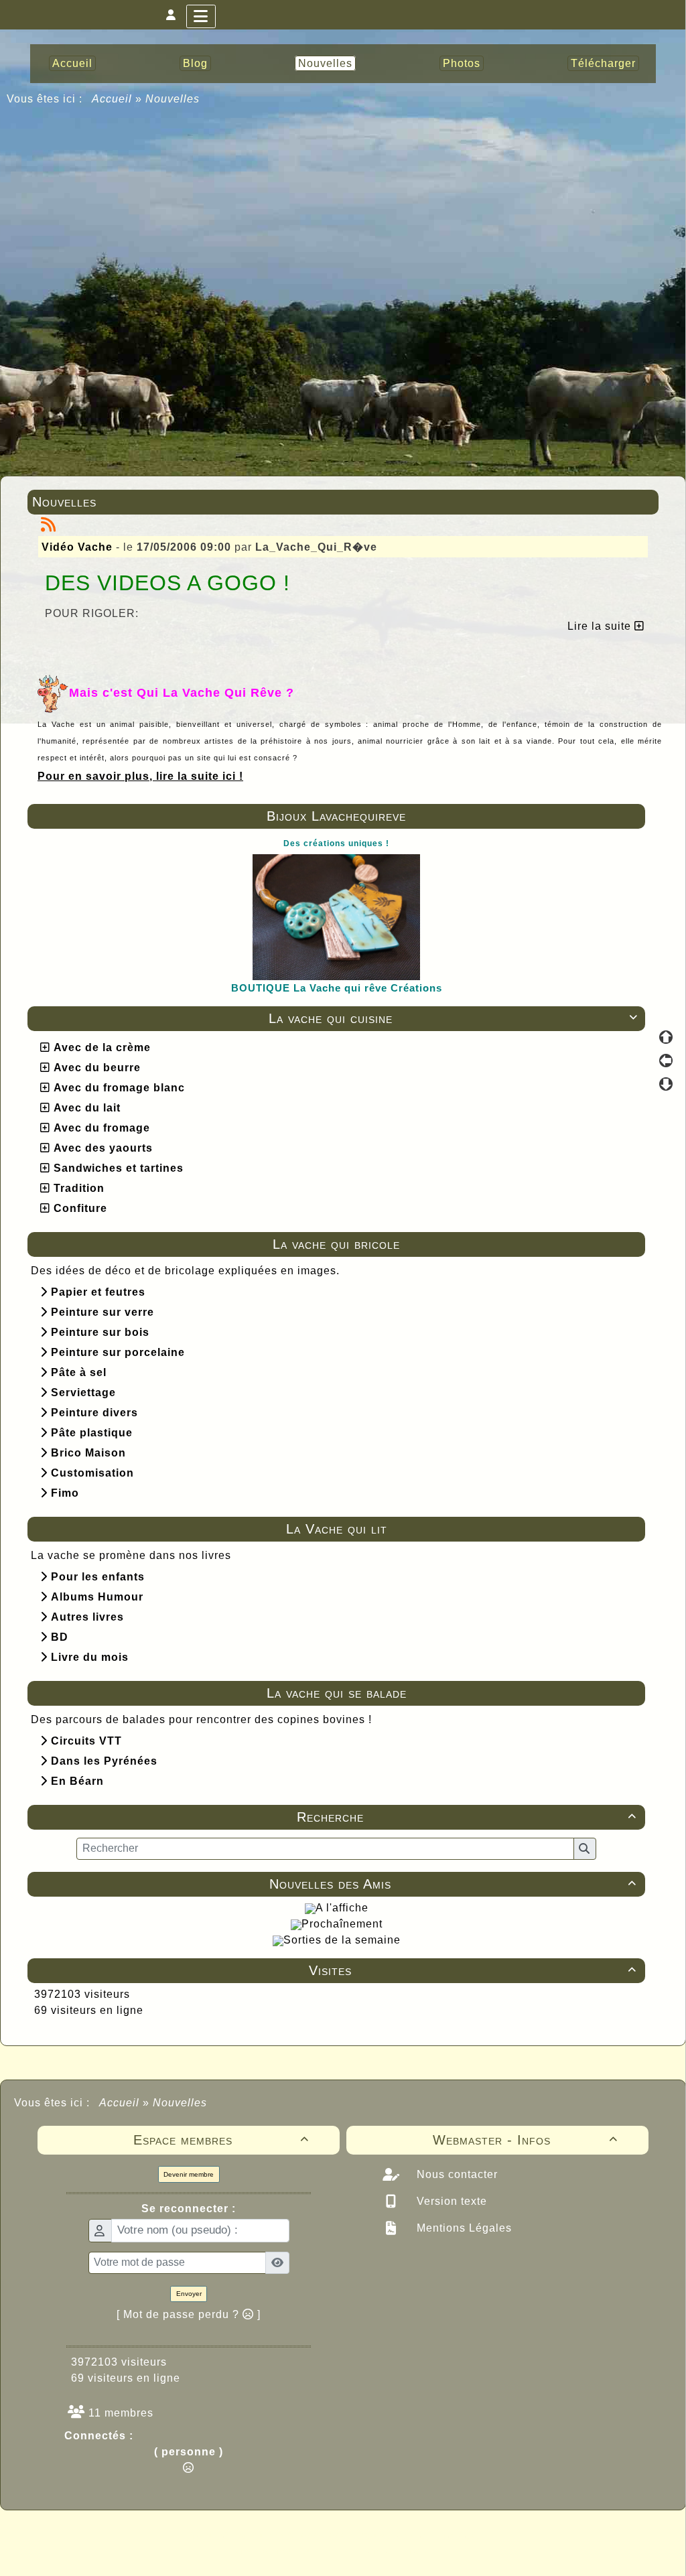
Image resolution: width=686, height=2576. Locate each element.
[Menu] (201, 16)
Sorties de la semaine (342, 1940)
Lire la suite (601, 626)
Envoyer (189, 2294)
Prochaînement (342, 1924)
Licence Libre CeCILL (405, 2551)
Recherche (467, 1817)
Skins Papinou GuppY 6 (287, 2551)
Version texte (450, 2201)
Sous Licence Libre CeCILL (429, 2536)
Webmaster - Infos (526, 2140)
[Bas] (666, 1084)
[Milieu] (666, 1061)
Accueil (112, 99)
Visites (473, 1970)
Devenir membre (189, 2174)
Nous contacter (456, 2174)
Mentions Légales (463, 2228)
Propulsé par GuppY (237, 2536)
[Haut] (666, 1037)
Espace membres (221, 2140)
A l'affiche (342, 1908)
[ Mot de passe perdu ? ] (189, 2314)
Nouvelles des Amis (453, 1884)
